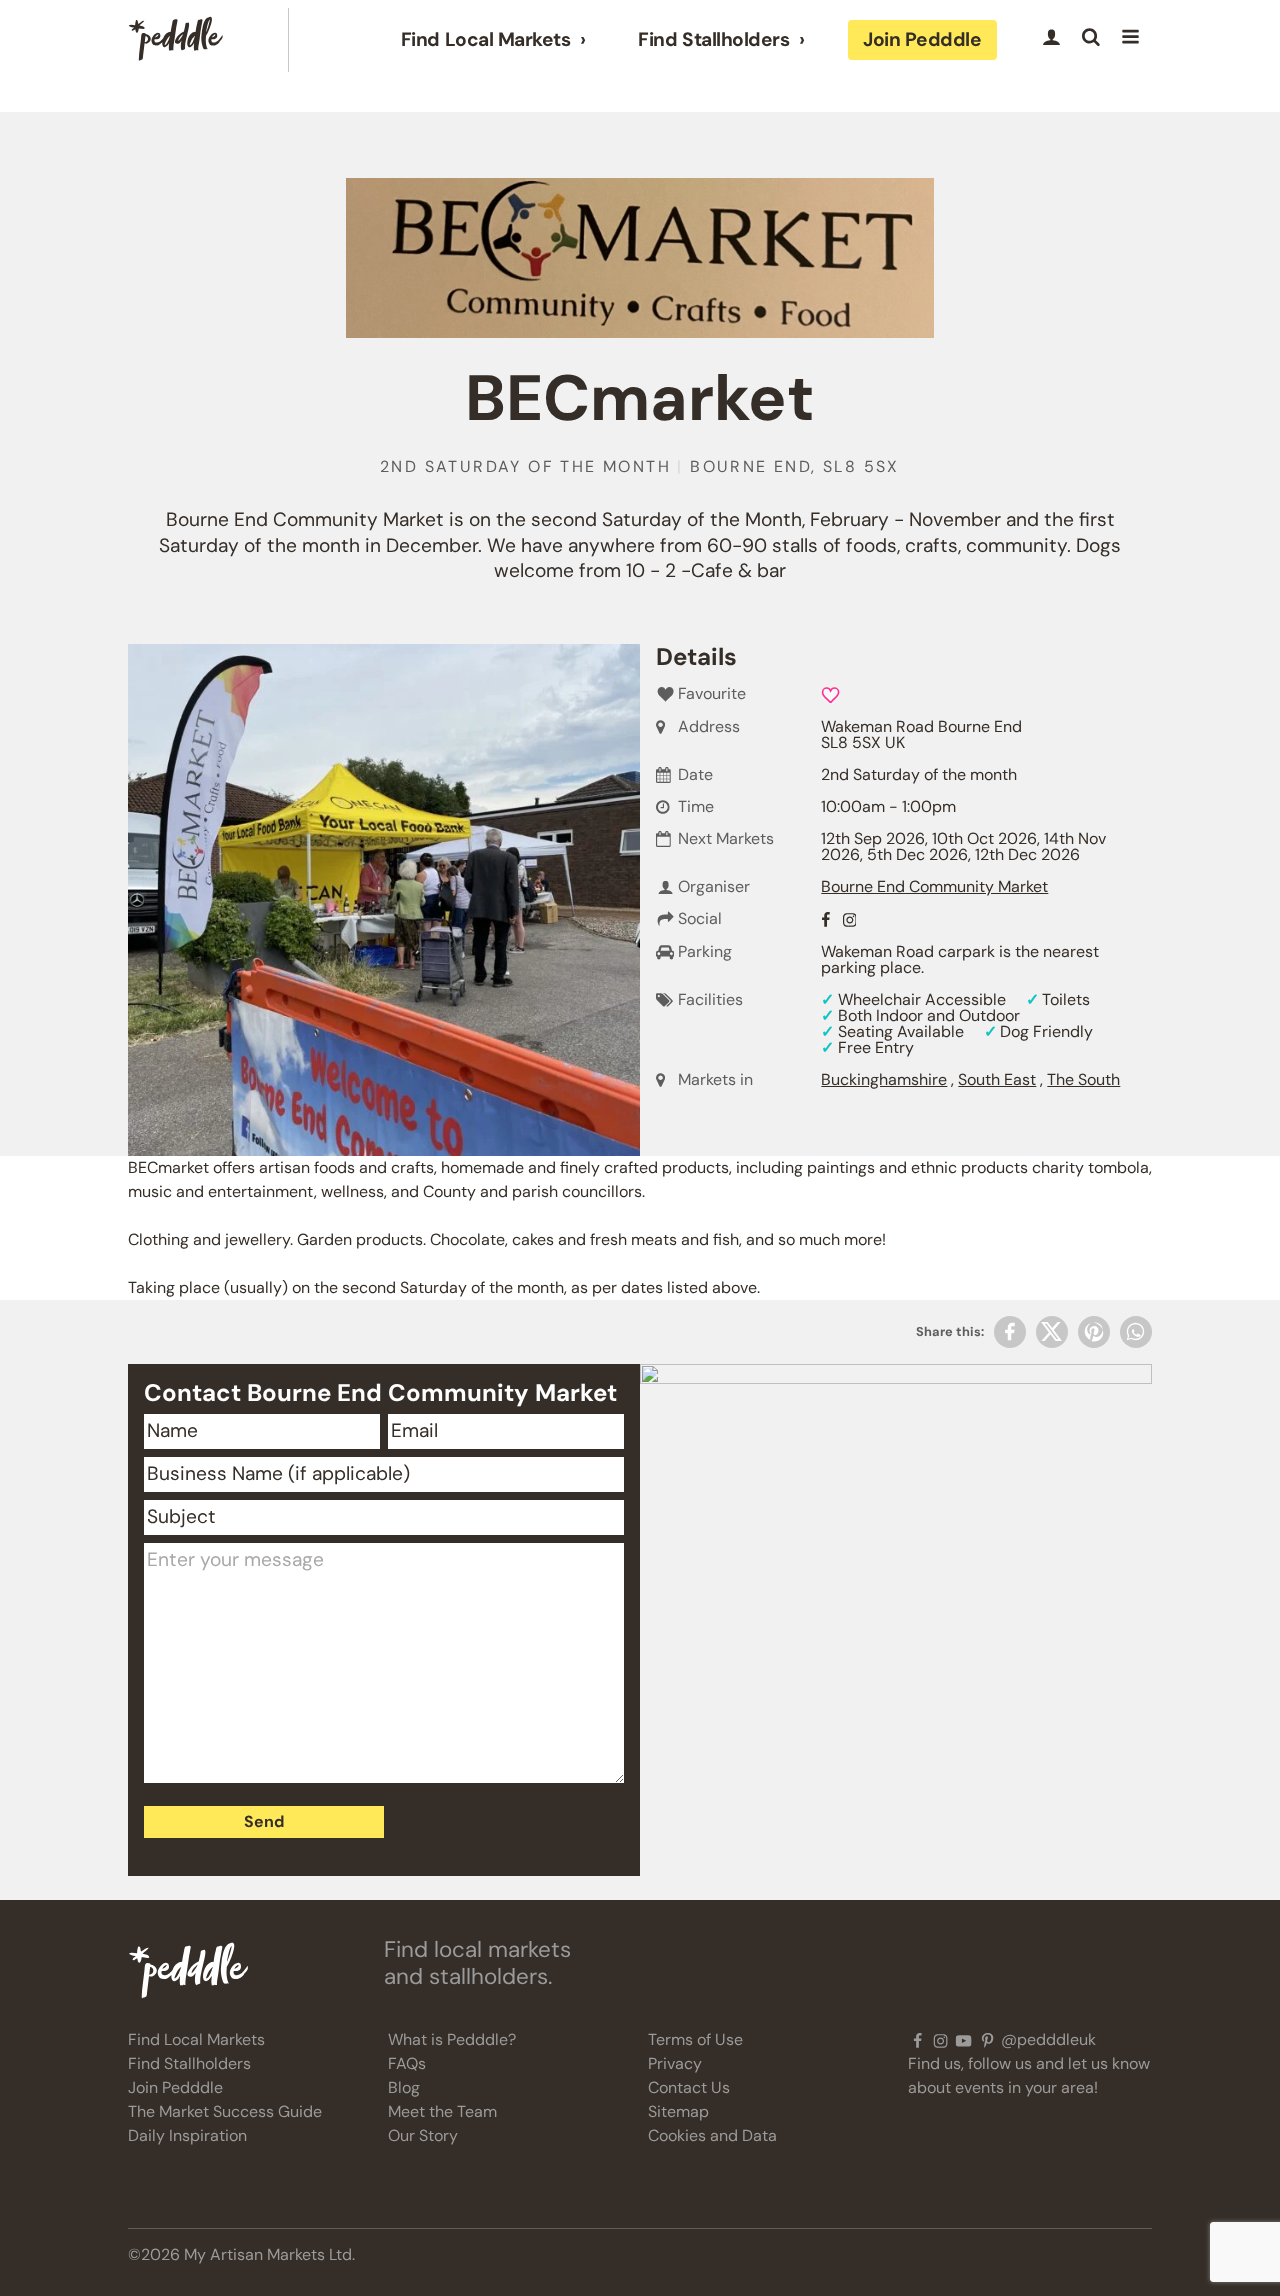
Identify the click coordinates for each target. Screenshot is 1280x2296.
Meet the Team (442, 2111)
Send (264, 1821)
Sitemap (678, 2111)
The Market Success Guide (225, 2111)
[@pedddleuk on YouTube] (963, 2040)
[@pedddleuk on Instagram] (940, 2040)
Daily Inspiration (187, 2135)
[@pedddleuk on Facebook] (917, 2040)
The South (1083, 1079)
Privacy (675, 2063)
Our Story (423, 2135)
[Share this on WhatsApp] (1136, 1332)
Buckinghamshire (884, 1079)
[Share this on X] (1052, 1332)
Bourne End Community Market (934, 886)
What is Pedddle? (452, 2039)
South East (997, 1079)
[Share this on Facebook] (1010, 1332)
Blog (404, 2087)
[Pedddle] (176, 40)
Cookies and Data (712, 2135)
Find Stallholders (713, 40)
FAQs (407, 2063)
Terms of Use (695, 2039)
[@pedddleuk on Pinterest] (987, 2040)
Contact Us (689, 2087)
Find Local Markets (485, 40)
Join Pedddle (922, 39)
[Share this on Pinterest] (1094, 1332)
